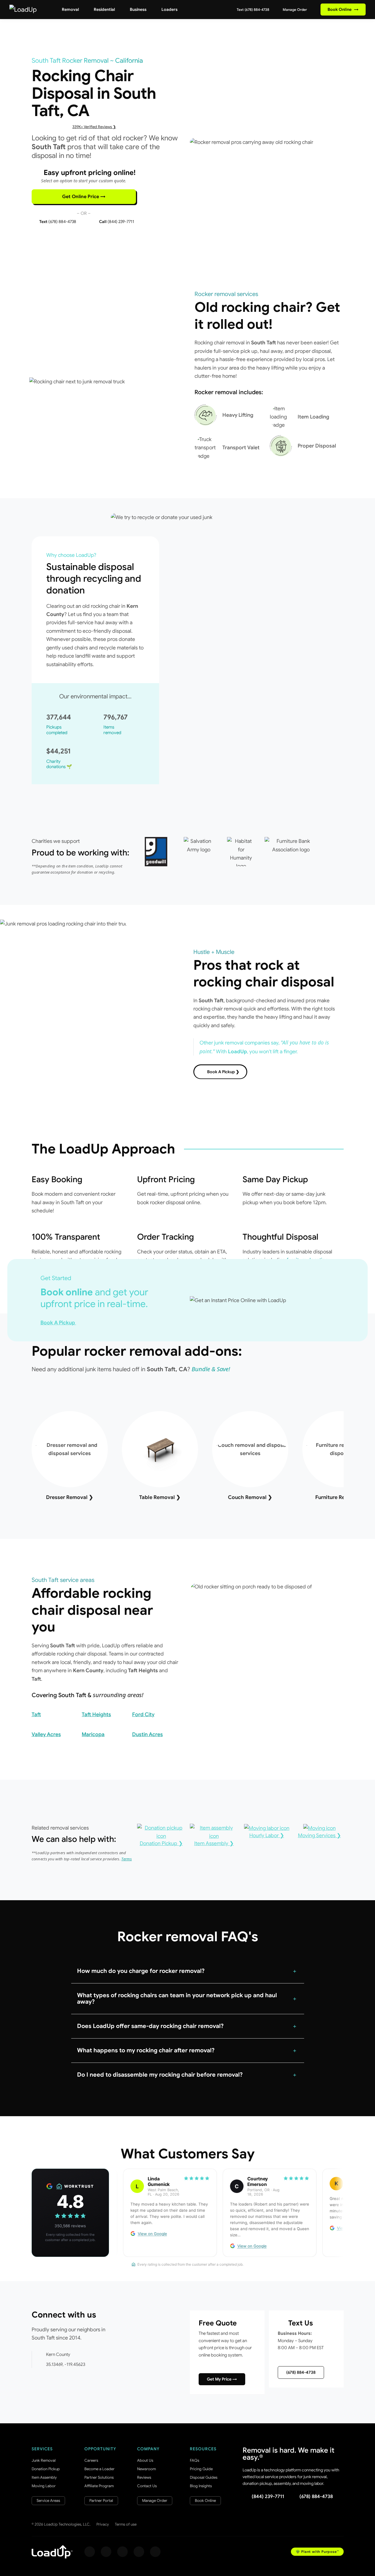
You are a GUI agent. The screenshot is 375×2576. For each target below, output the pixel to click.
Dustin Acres (148, 1734)
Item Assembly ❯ (214, 1843)
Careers (91, 2460)
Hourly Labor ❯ (267, 1835)
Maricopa (93, 1734)
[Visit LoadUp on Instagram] (106, 2552)
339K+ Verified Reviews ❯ (94, 127)
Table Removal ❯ (160, 1497)
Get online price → (84, 197)
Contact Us (147, 2486)
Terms (127, 1859)
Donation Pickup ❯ (161, 1843)
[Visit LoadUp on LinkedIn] (155, 2552)
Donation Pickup (46, 2469)
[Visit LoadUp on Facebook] (90, 2552)
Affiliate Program (99, 2486)
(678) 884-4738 (301, 2372)
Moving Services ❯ (319, 1835)
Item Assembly (44, 2477)
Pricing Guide (201, 2469)
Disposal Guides (204, 2477)
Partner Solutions (99, 2477)
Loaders (169, 9)
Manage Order (294, 10)
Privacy (103, 2524)
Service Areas (48, 2501)
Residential (104, 9)
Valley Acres (46, 1734)
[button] (188, 1971)
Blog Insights (201, 2486)
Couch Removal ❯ (250, 1497)
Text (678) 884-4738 (253, 10)
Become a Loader (99, 2469)
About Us (145, 2460)
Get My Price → (222, 2379)
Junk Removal (44, 2460)
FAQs (195, 2460)
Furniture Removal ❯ (340, 1497)
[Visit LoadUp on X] (122, 2552)
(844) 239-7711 (268, 2497)
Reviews (144, 2477)
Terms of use (126, 2524)
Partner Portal (101, 2501)
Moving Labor (44, 2486)
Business (138, 9)
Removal (70, 9)
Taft (36, 1714)
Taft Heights (96, 1714)
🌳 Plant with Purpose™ (317, 2552)
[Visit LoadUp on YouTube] (139, 2552)
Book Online (343, 9)
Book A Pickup (58, 1323)
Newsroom (146, 2469)
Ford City (143, 1714)
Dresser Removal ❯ (70, 1497)
